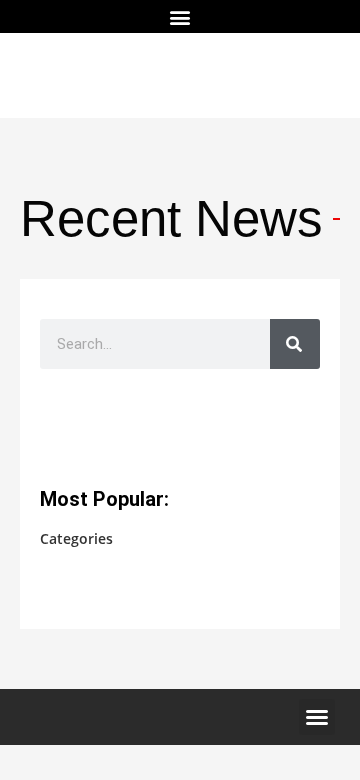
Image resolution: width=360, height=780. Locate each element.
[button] (180, 16)
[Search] (295, 344)
